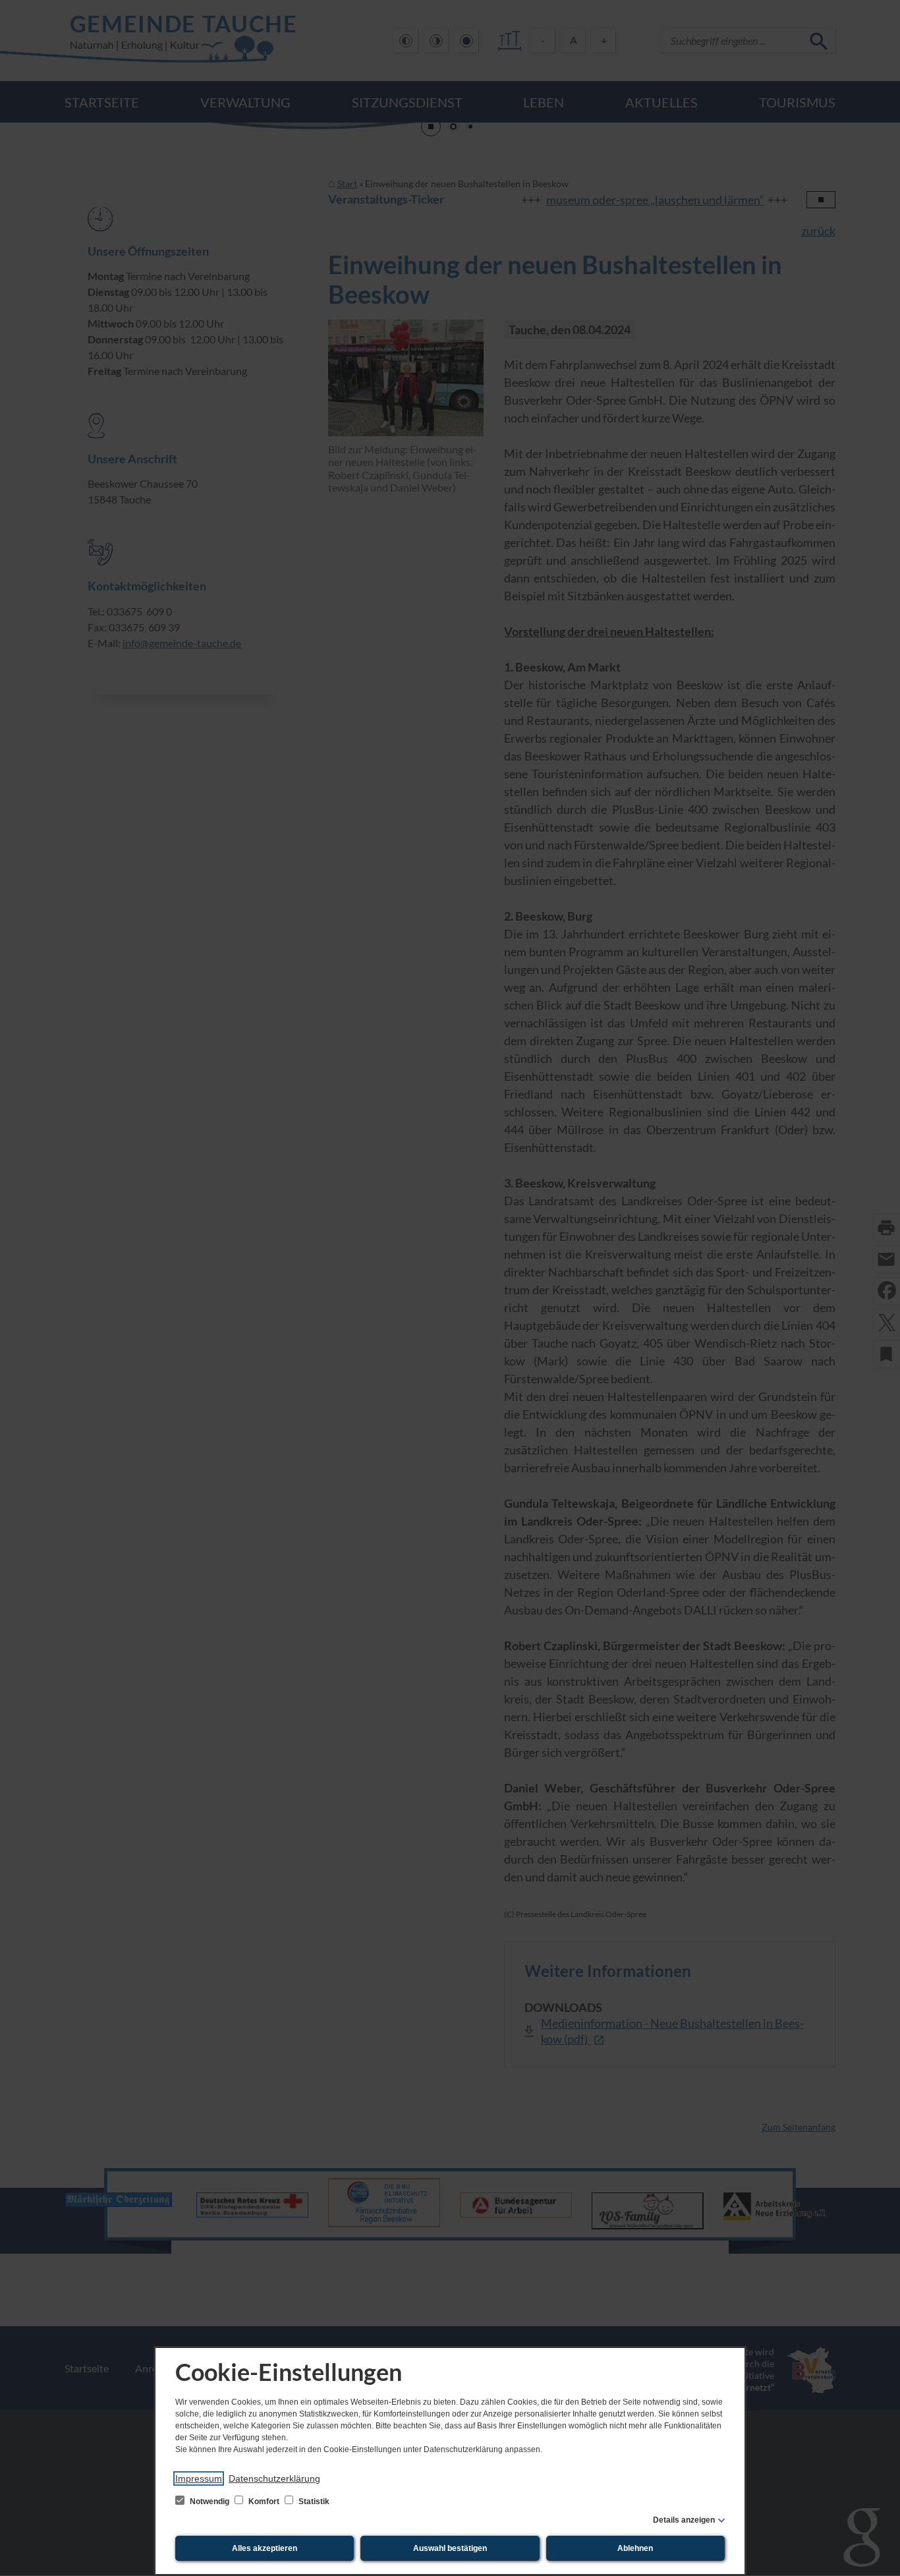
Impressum (199, 2478)
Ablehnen (635, 2548)
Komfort (264, 2502)
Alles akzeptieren (265, 2548)
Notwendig (210, 2502)
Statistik (313, 2502)
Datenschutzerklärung (274, 2478)
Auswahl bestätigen (450, 2548)
